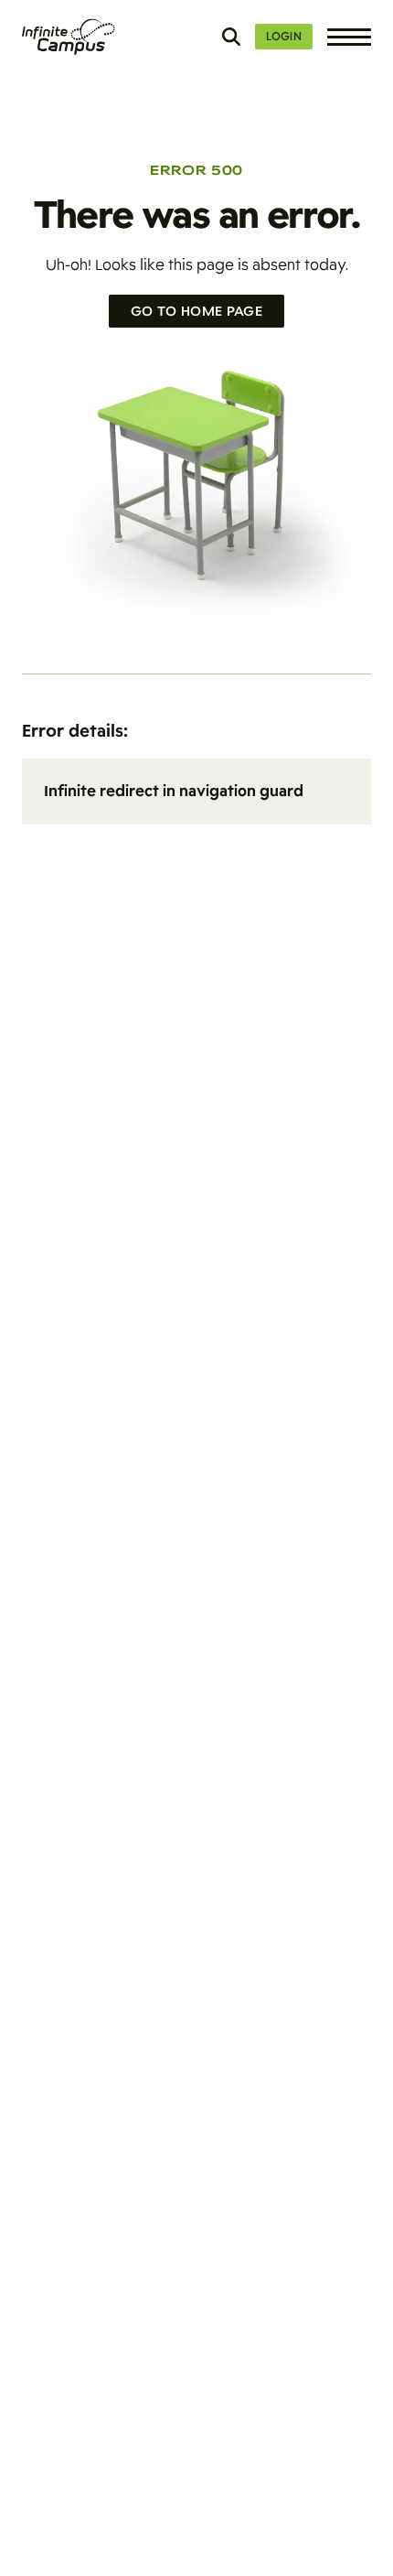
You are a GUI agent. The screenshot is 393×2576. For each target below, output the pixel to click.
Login (284, 37)
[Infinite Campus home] (69, 37)
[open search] (231, 37)
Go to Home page (196, 311)
